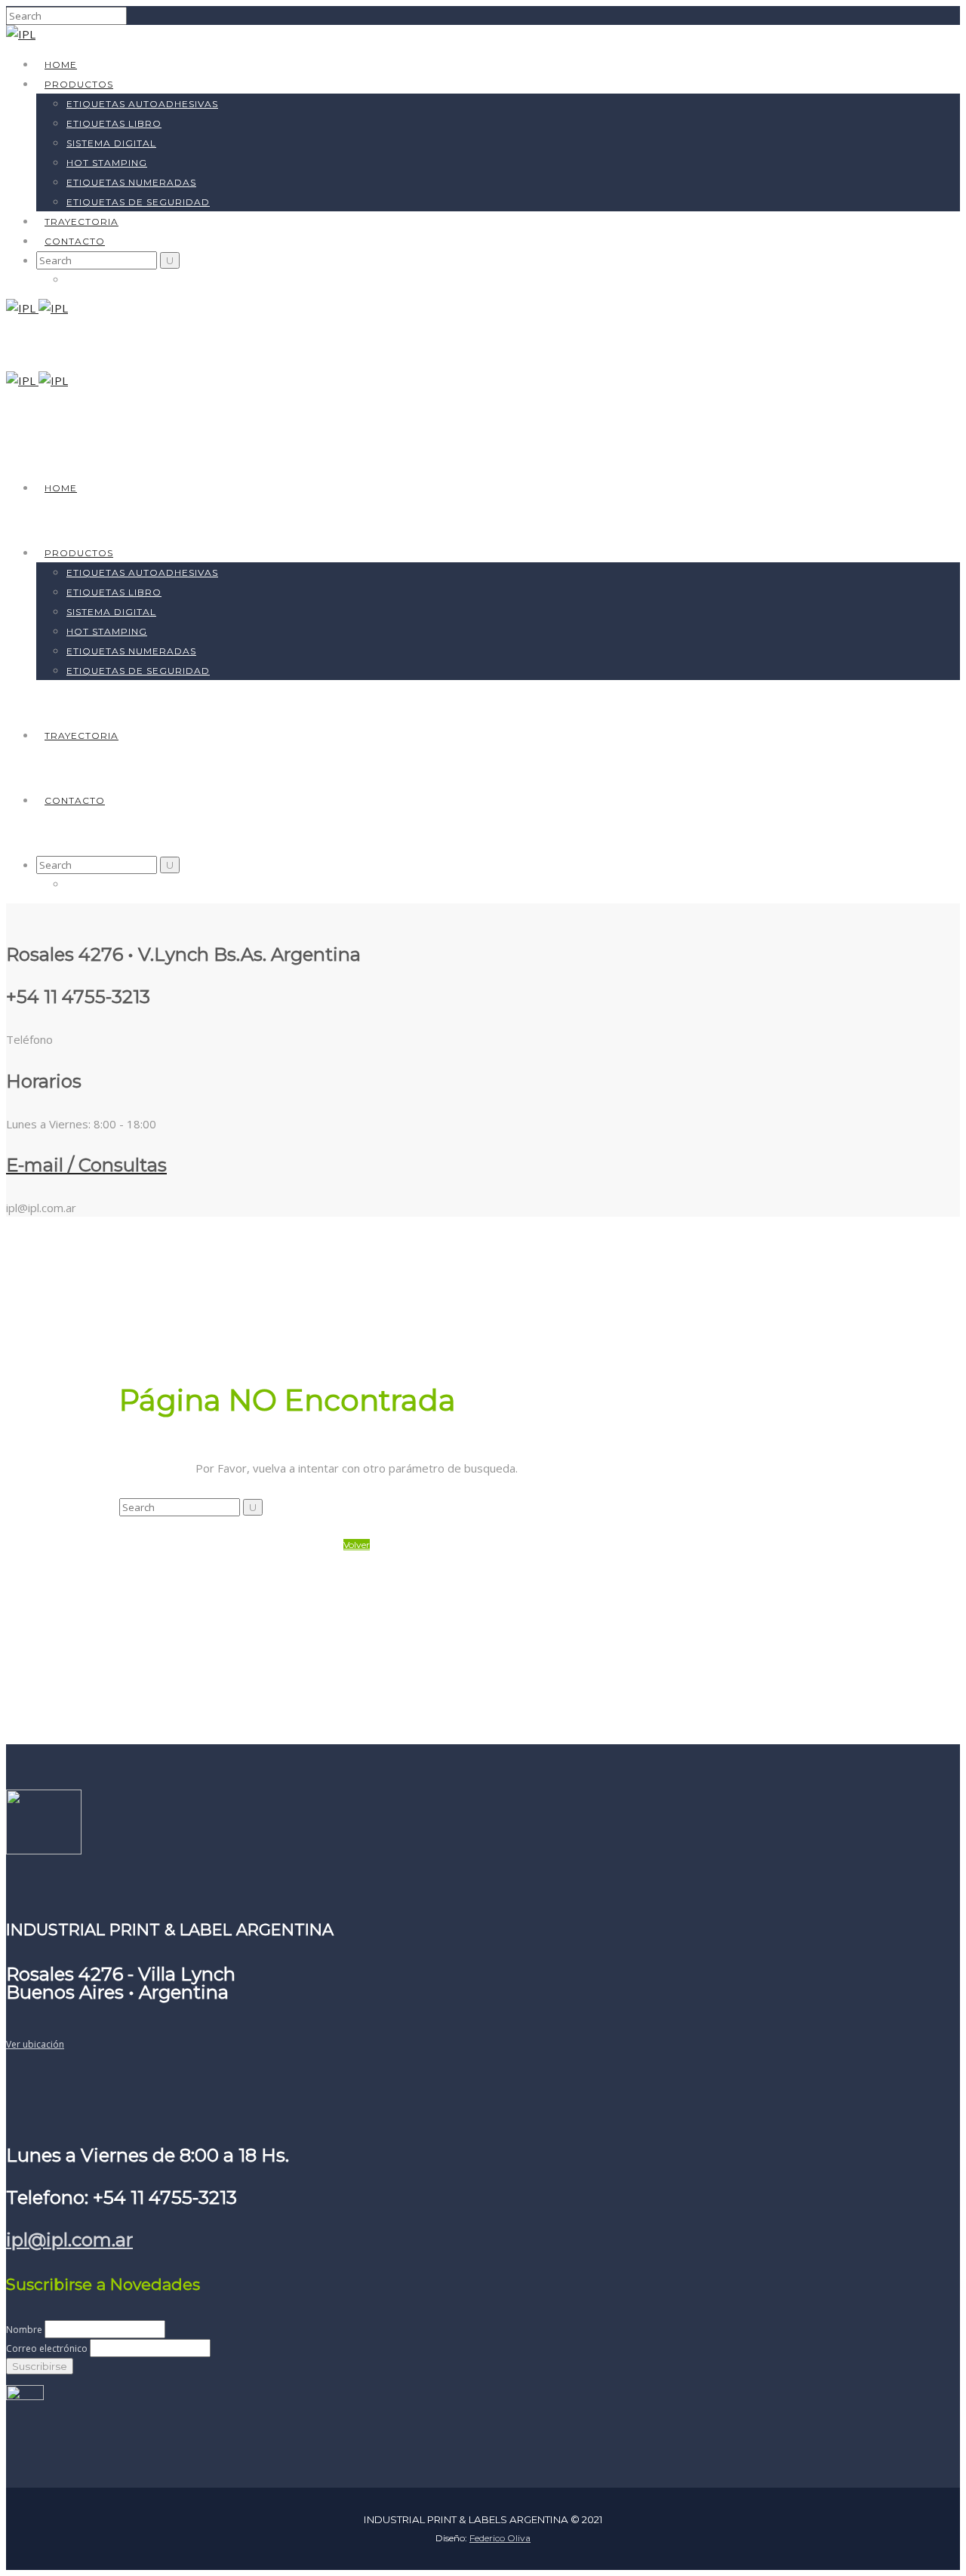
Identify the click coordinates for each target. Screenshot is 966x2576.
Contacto (75, 241)
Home (61, 65)
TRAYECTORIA (82, 222)
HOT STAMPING (107, 163)
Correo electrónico (47, 2348)
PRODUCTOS (79, 84)
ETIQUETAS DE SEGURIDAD (138, 202)
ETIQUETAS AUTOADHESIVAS (142, 104)
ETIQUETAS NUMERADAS (131, 182)
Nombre (24, 2330)
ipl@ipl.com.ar (69, 2240)
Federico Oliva (500, 2538)
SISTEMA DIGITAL (111, 143)
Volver (357, 1545)
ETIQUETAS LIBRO (114, 123)
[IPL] (21, 34)
